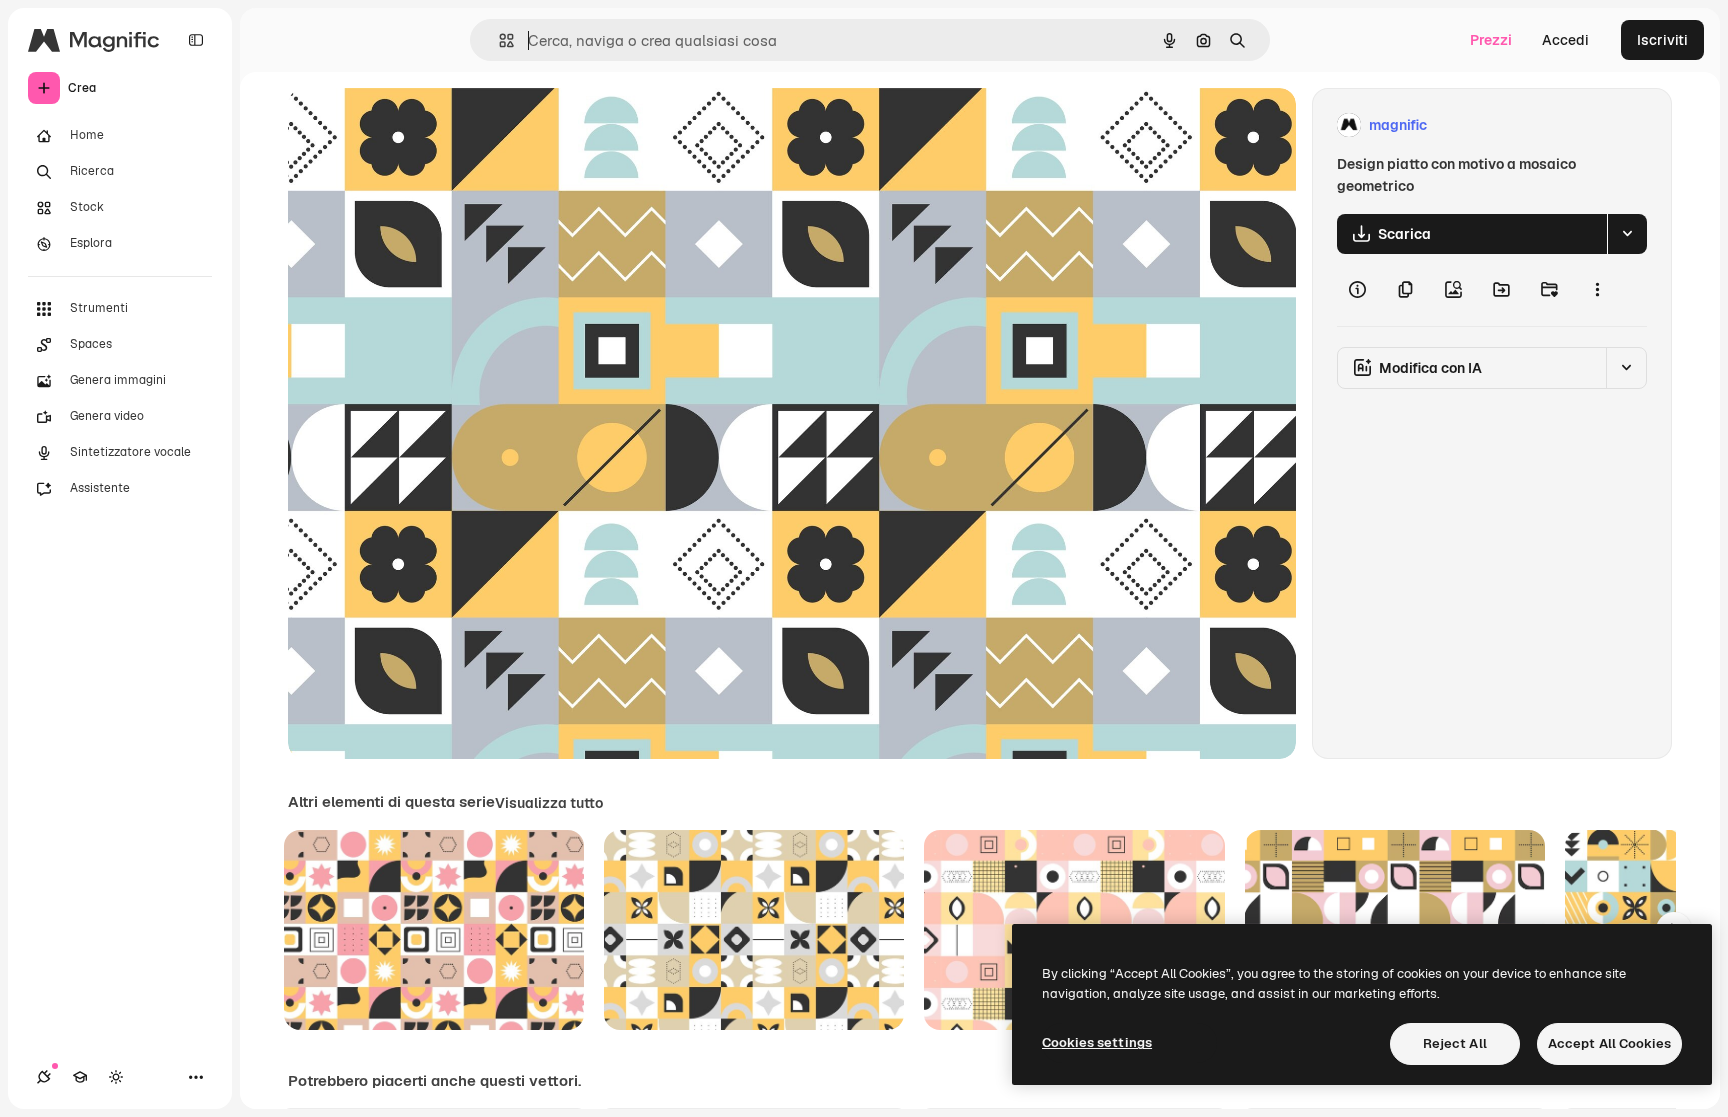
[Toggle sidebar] (196, 40)
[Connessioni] (44, 1077)
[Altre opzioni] (1597, 290)
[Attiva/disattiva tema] (116, 1077)
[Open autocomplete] (498, 40)
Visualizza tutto (549, 803)
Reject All (1455, 1043)
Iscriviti (1662, 40)
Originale (420, 125)
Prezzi (1491, 40)
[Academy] (80, 1077)
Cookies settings (1097, 1042)
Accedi (1565, 40)
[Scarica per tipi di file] (1627, 234)
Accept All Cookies (1609, 1043)
